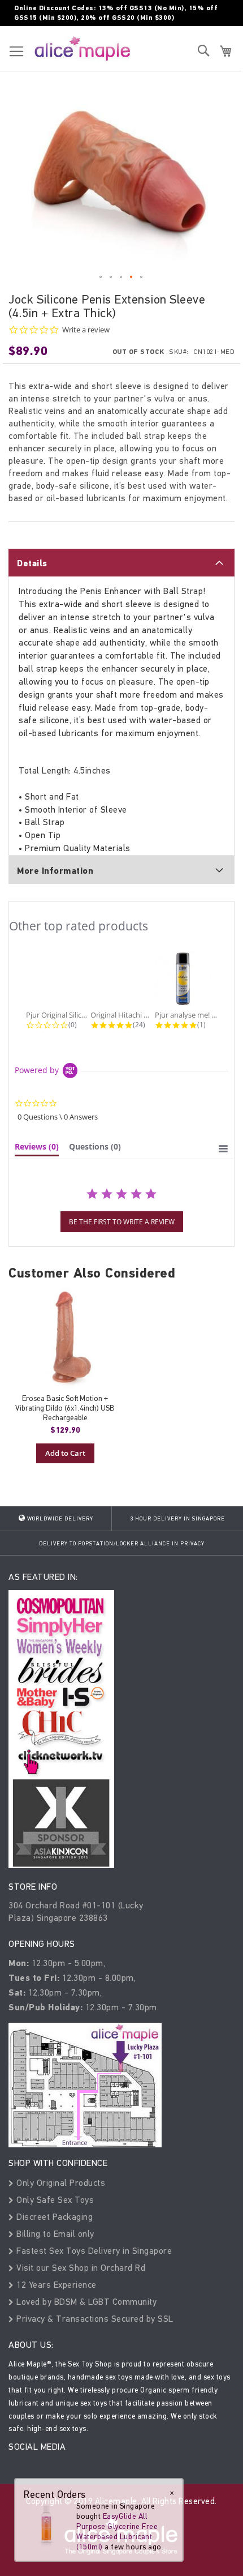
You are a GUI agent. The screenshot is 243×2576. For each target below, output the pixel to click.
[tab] (121, 562)
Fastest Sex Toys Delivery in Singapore (93, 2251)
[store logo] (83, 48)
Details (32, 563)
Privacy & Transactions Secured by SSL (94, 2319)
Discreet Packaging (53, 2217)
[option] (65, 1375)
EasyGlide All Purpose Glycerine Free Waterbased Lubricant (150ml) (117, 2532)
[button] (101, 277)
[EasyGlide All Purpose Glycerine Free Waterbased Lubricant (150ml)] (46, 2523)
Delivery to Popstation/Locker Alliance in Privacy (122, 1544)
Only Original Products (60, 2183)
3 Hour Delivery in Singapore (177, 1519)
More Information (55, 871)
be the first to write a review (122, 1222)
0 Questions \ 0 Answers (58, 1117)
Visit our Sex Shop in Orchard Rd (80, 2268)
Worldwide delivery (59, 1519)
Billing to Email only (54, 2234)
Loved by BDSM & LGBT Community (85, 2302)
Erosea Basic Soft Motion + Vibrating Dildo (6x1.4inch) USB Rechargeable (65, 1408)
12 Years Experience (55, 2285)
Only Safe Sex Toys (54, 2200)
